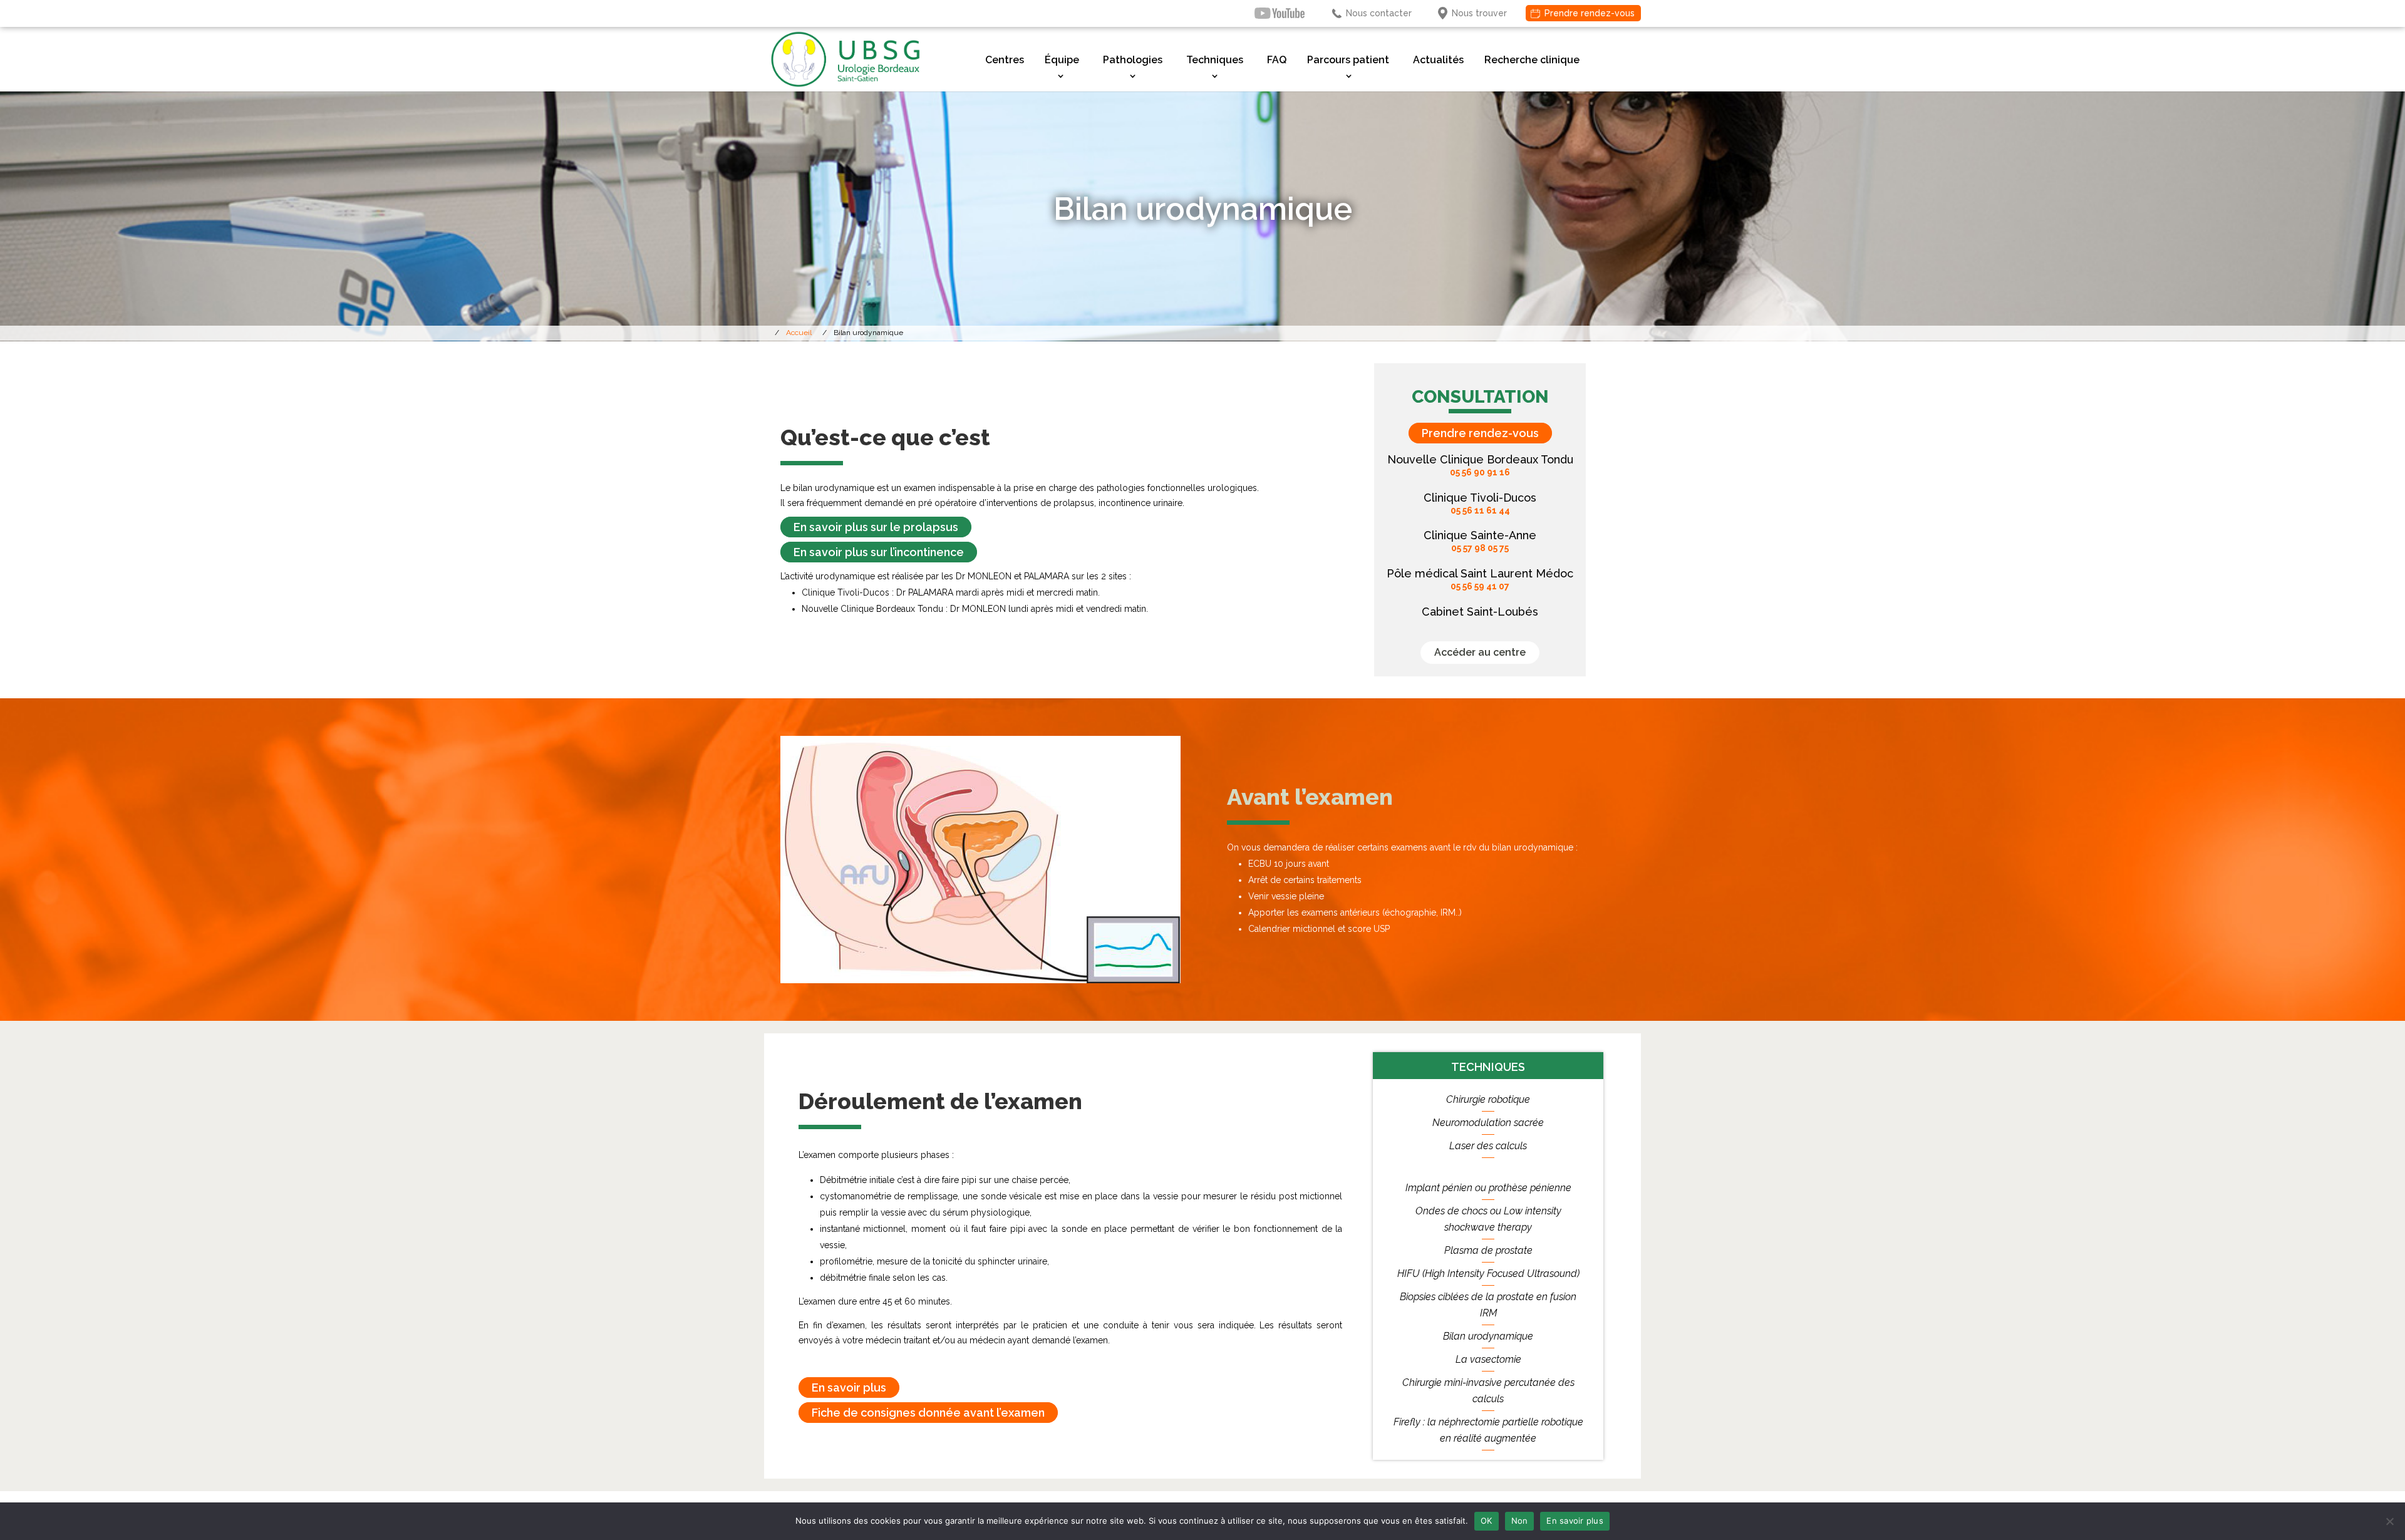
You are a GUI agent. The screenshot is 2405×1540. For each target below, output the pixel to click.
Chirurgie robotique (1488, 1099)
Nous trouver (1479, 13)
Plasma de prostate (1488, 1250)
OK (1487, 1521)
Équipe (1062, 60)
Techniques (1215, 60)
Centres (1005, 60)
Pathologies (1133, 60)
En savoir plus (849, 1388)
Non (1520, 1521)
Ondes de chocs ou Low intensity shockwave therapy (1488, 1219)
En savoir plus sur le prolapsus (876, 527)
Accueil (799, 333)
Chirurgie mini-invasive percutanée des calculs (1488, 1391)
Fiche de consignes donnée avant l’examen (928, 1413)
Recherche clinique (1532, 60)
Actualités (1438, 60)
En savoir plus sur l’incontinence (879, 552)
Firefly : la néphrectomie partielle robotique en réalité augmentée (1488, 1430)
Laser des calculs (1488, 1146)
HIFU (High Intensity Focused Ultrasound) (1488, 1274)
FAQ (1277, 60)
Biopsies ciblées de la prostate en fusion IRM (1488, 1305)
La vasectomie (1488, 1359)
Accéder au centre (1480, 652)
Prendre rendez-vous (1590, 13)
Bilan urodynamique (1488, 1336)
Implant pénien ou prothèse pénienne (1488, 1188)
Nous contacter (1379, 13)
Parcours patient (1348, 60)
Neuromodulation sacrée (1488, 1123)
